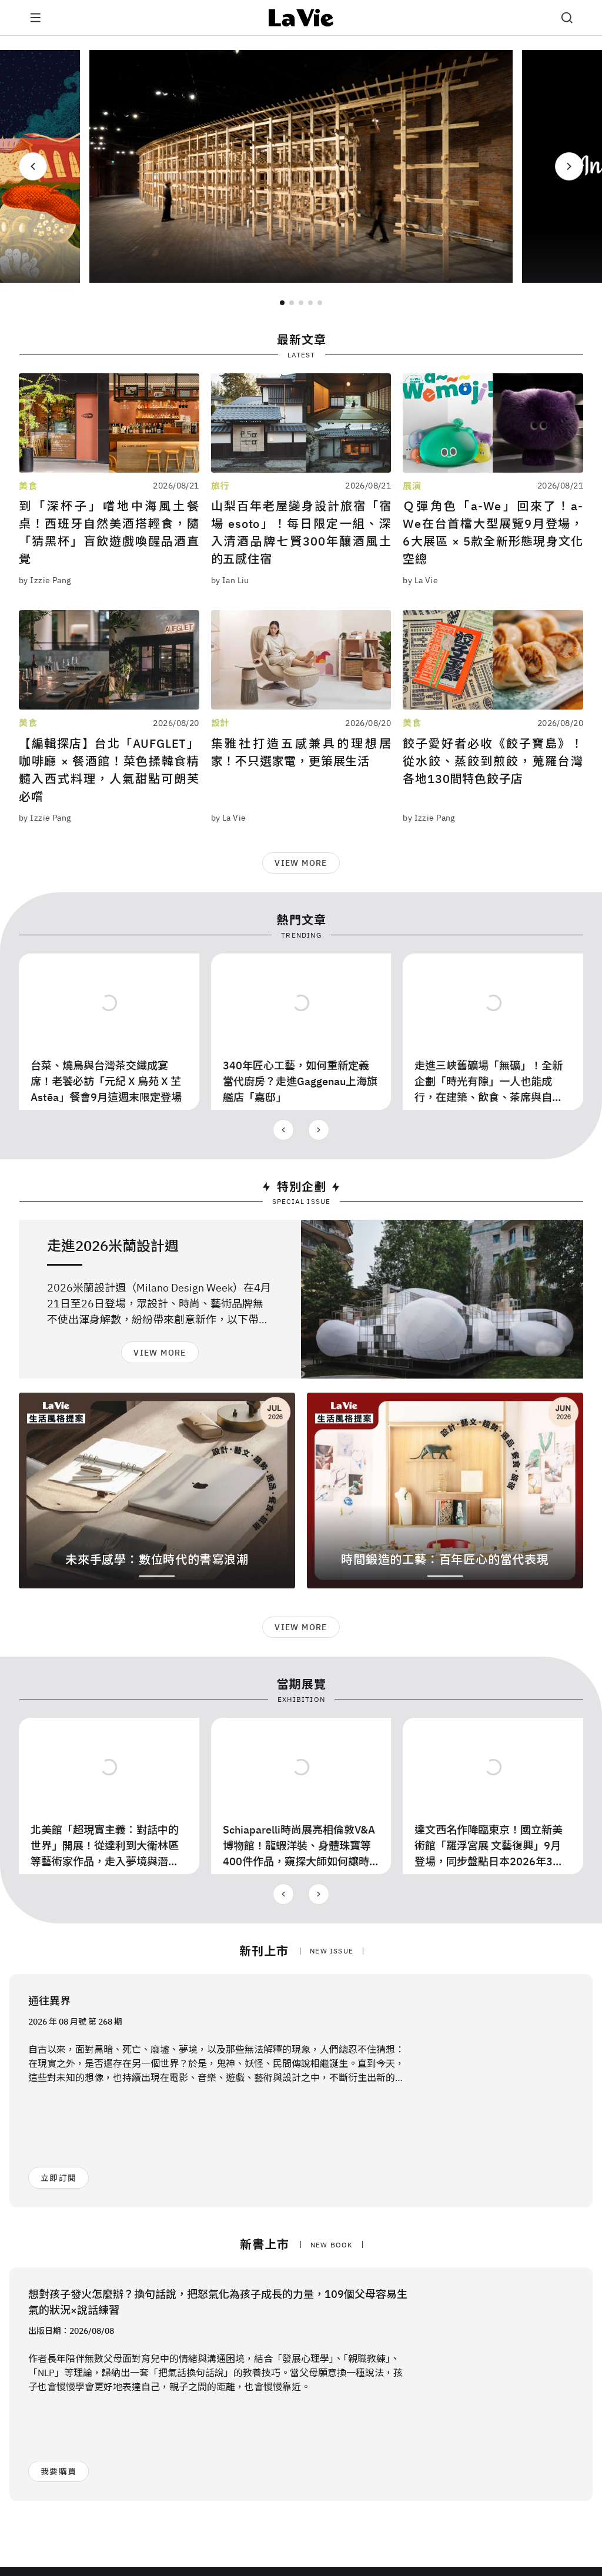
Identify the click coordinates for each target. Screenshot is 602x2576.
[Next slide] (569, 166)
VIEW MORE (301, 863)
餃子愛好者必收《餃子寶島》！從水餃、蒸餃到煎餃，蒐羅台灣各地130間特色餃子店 (493, 761)
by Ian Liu (230, 580)
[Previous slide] (33, 166)
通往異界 (49, 2001)
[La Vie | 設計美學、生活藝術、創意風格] (301, 18)
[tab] (282, 303)
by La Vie (420, 580)
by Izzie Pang (45, 580)
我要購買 (58, 2471)
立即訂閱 (58, 2178)
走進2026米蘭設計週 (113, 1246)
